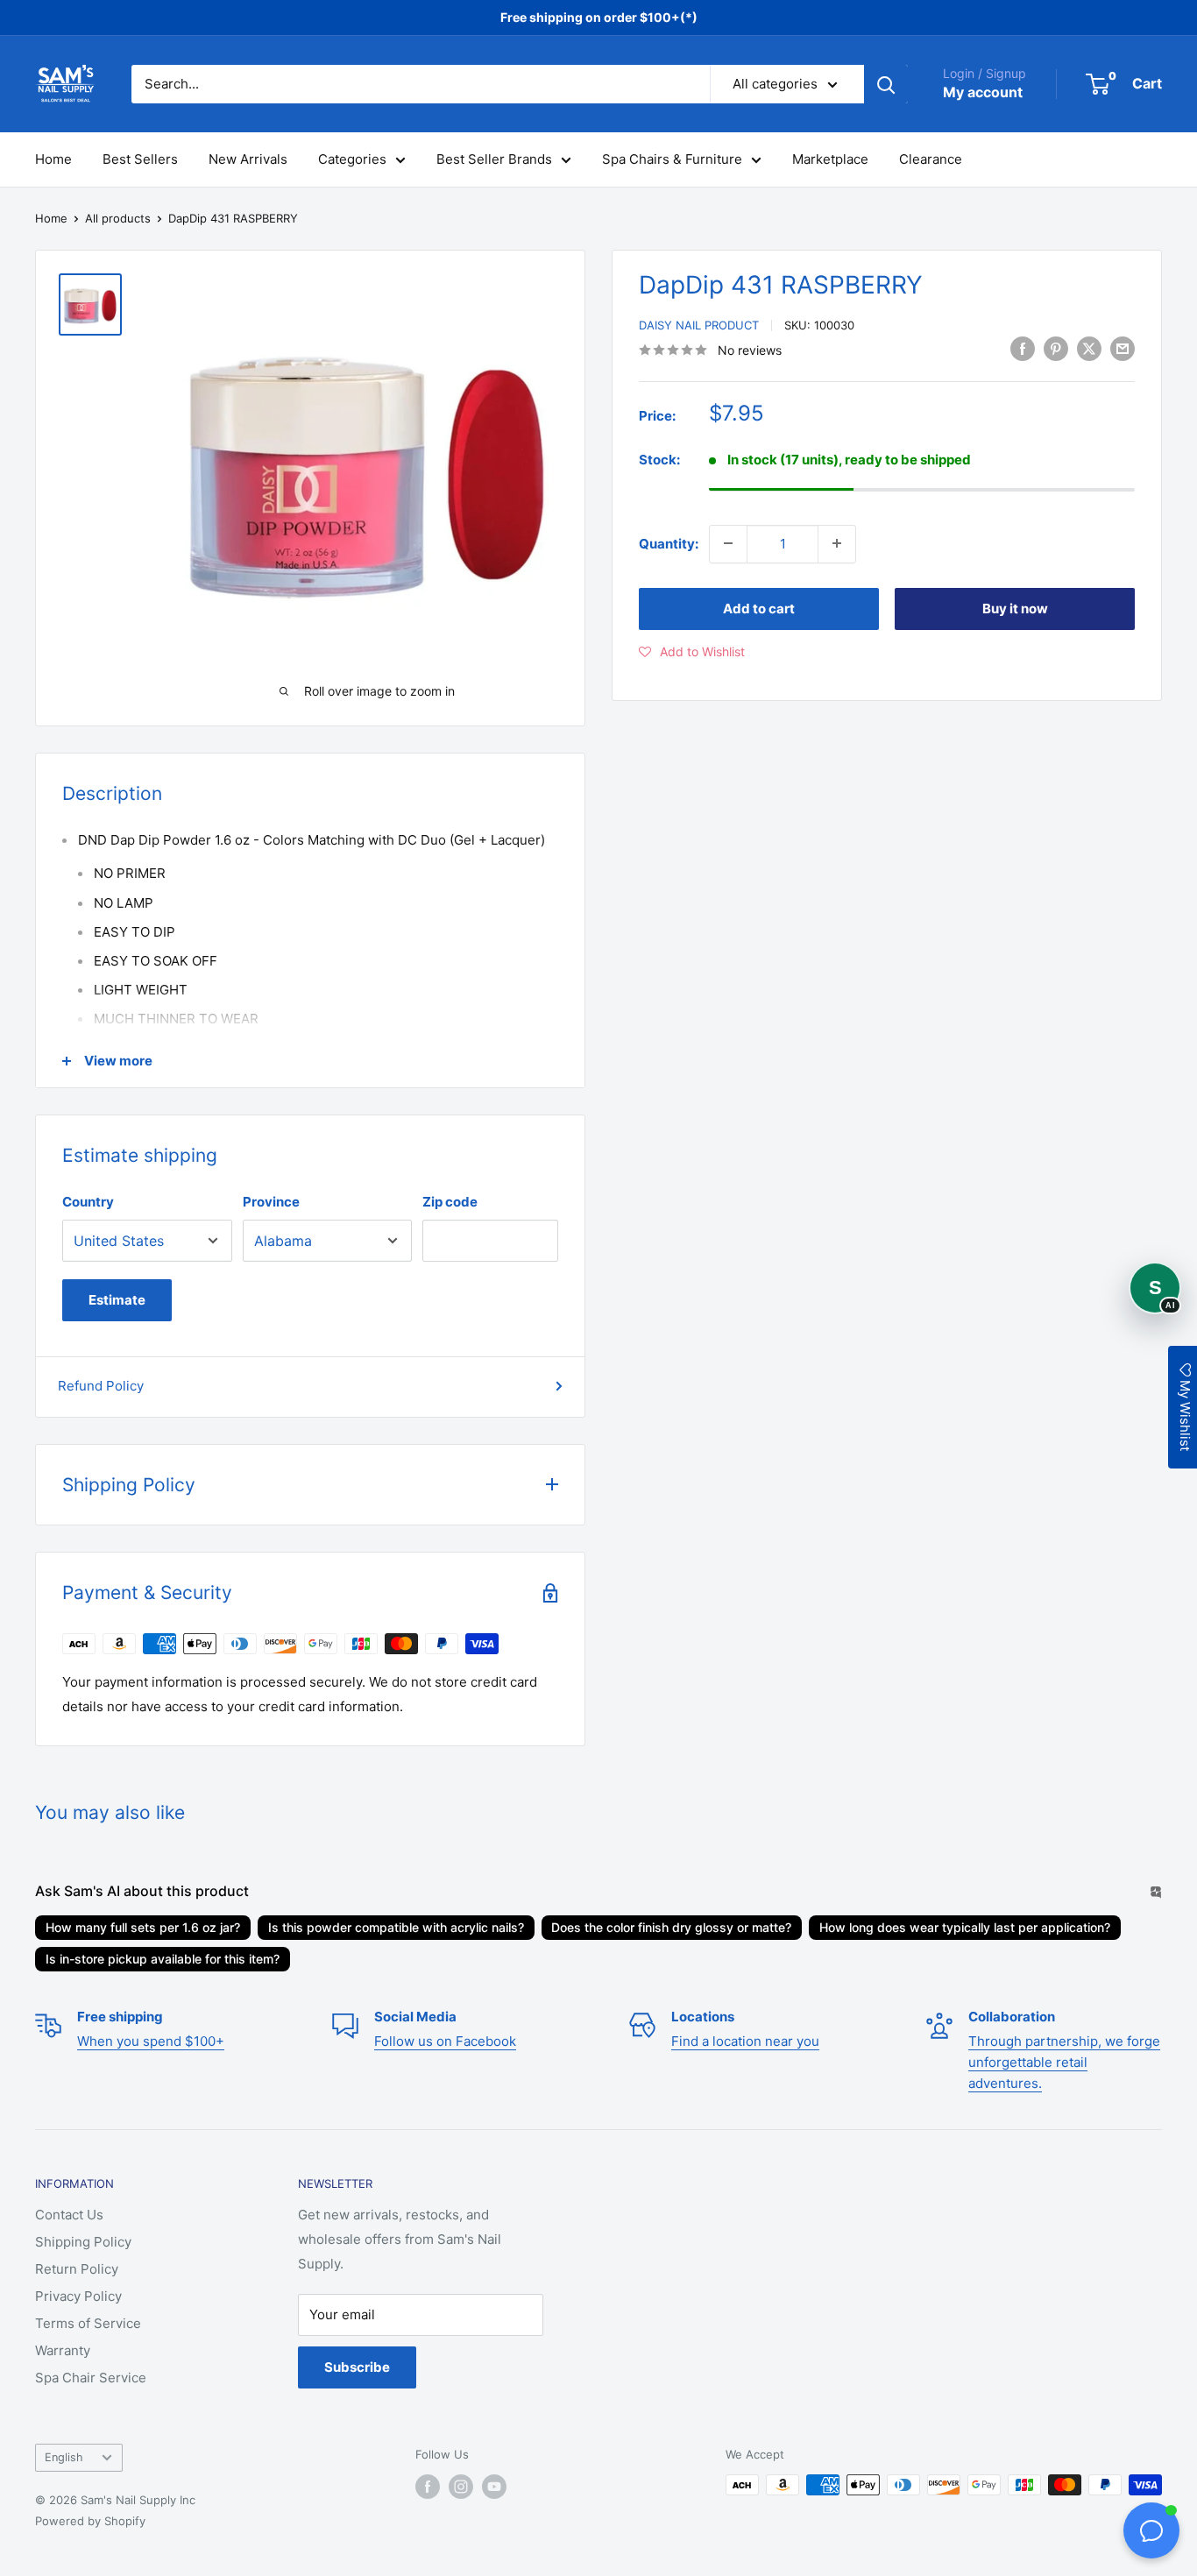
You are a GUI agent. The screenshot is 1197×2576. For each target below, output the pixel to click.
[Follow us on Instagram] (461, 2487)
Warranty (63, 2350)
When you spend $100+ (151, 2041)
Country (88, 1202)
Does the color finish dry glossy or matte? (671, 1927)
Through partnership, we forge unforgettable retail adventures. (1064, 2062)
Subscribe (357, 2367)
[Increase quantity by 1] (837, 543)
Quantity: (669, 543)
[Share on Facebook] (1023, 348)
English (64, 2457)
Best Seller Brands (494, 159)
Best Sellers (140, 159)
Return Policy (77, 2269)
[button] (692, 651)
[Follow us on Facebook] (428, 2487)
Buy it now (1015, 608)
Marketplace (830, 159)
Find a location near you (745, 2041)
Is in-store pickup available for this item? (163, 1959)
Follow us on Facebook (445, 2041)
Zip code (450, 1202)
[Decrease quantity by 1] (728, 543)
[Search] (886, 84)
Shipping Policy (83, 2242)
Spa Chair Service (91, 2378)
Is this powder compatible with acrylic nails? (396, 1927)
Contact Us (69, 2215)
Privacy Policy (78, 2296)
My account (983, 92)
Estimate (117, 1300)
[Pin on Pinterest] (1056, 348)
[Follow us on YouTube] (494, 2487)
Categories (352, 159)
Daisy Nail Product (699, 325)
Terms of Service (88, 2323)
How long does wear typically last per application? (965, 1927)
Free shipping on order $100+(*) (599, 17)
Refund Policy (101, 1386)
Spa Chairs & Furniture (672, 159)
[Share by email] (1123, 348)
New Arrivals (248, 159)
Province (271, 1202)
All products (118, 218)
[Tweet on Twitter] (1089, 348)
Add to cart (759, 608)
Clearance (931, 159)
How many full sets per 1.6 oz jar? (143, 1927)
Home (53, 159)
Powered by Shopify (90, 2521)
